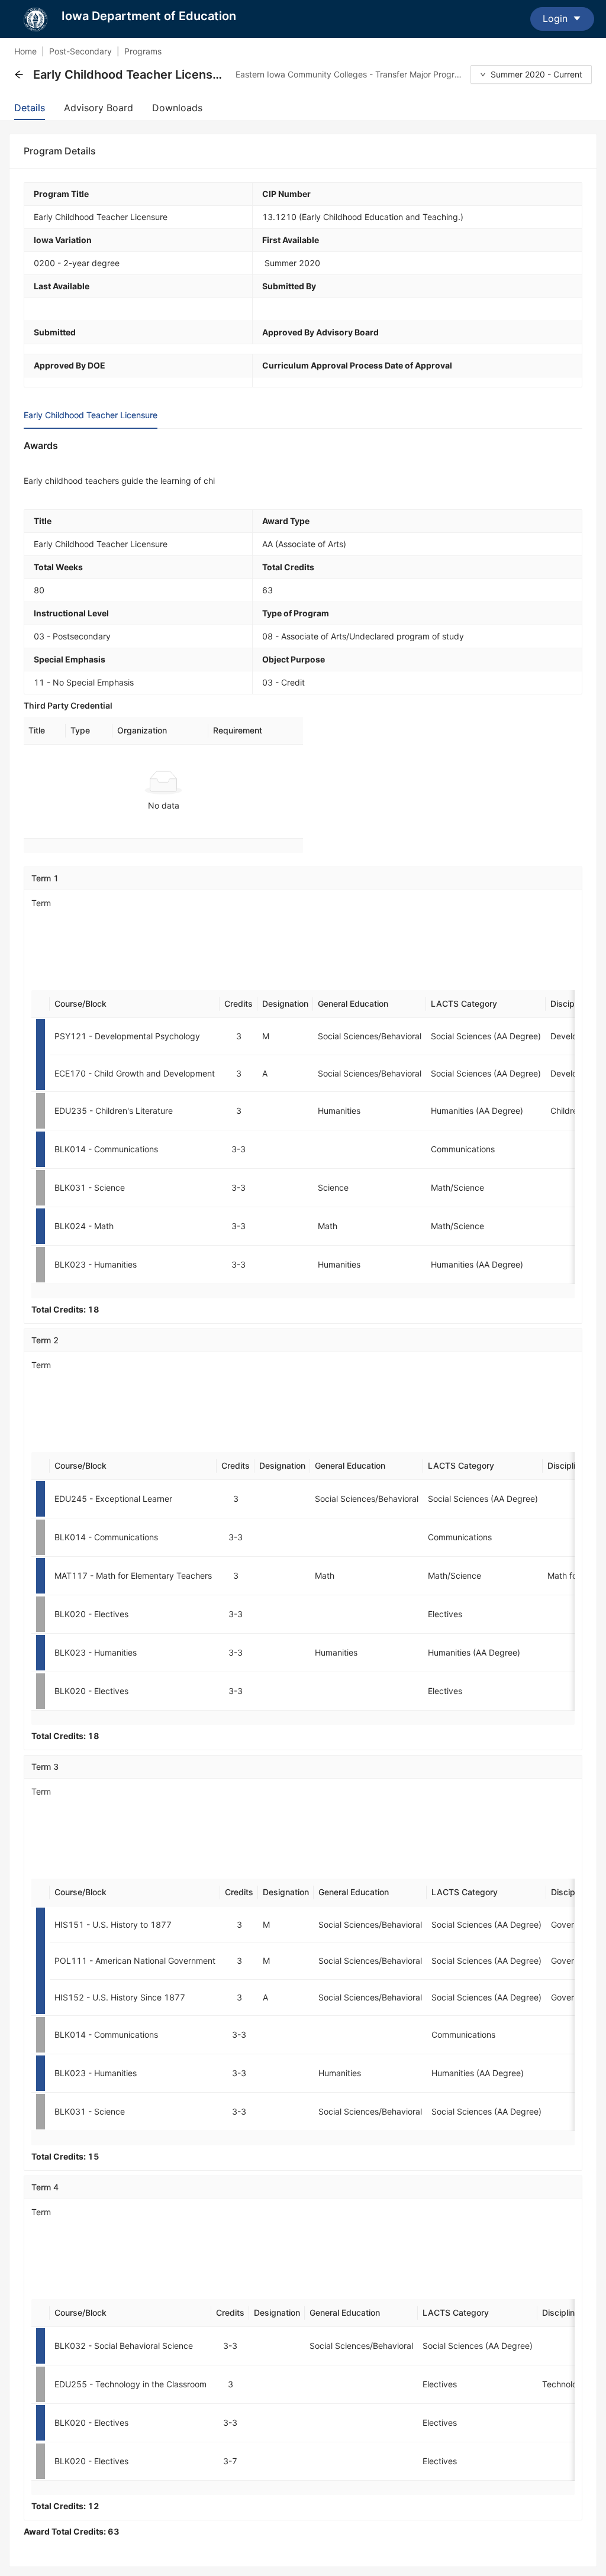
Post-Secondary (80, 51)
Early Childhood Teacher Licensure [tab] (91, 415)
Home (25, 51)
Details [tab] (30, 108)
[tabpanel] (303, 1488)
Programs (143, 51)
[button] (19, 75)
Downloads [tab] (177, 108)
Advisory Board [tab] (99, 108)
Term (41, 903)
